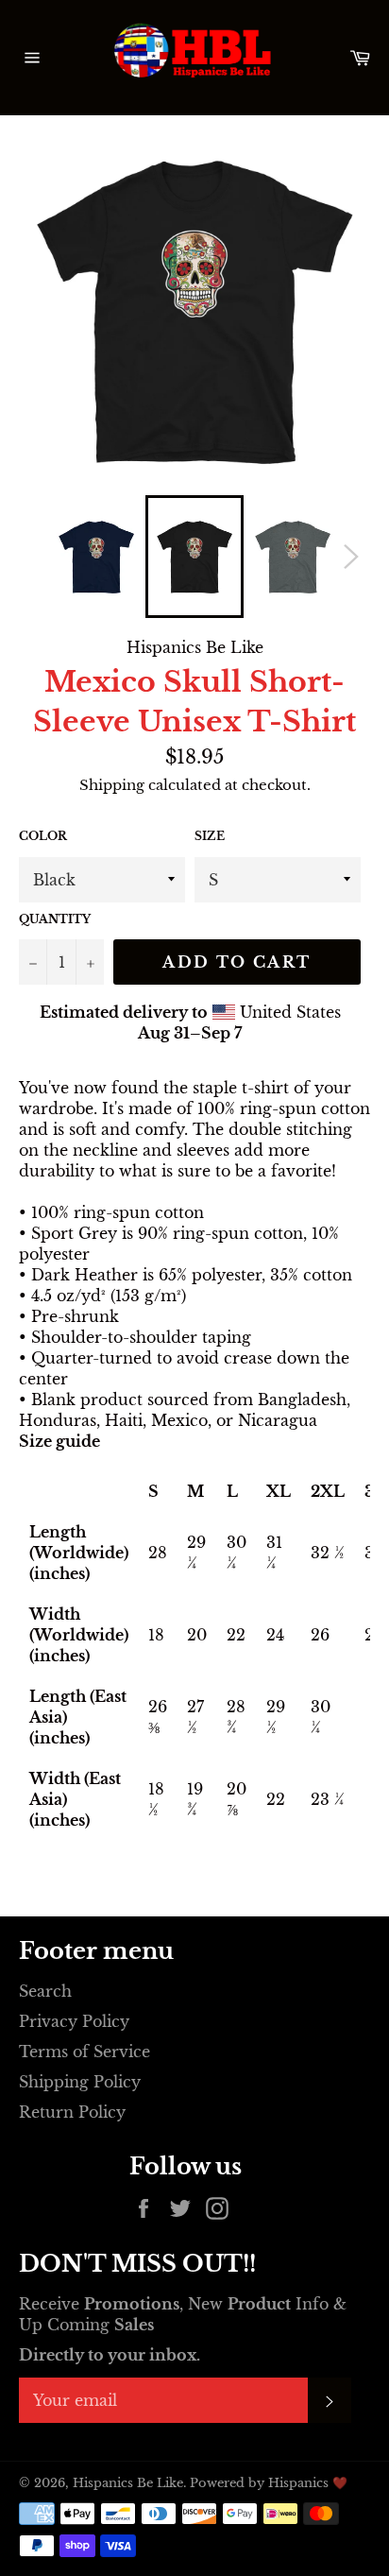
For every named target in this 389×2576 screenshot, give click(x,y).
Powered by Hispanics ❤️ (269, 2483)
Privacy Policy (74, 2021)
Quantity (55, 919)
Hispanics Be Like (128, 2483)
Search (45, 1991)
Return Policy (72, 2112)
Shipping (112, 785)
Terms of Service (85, 2052)
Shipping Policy (80, 2082)
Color (43, 836)
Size (210, 836)
